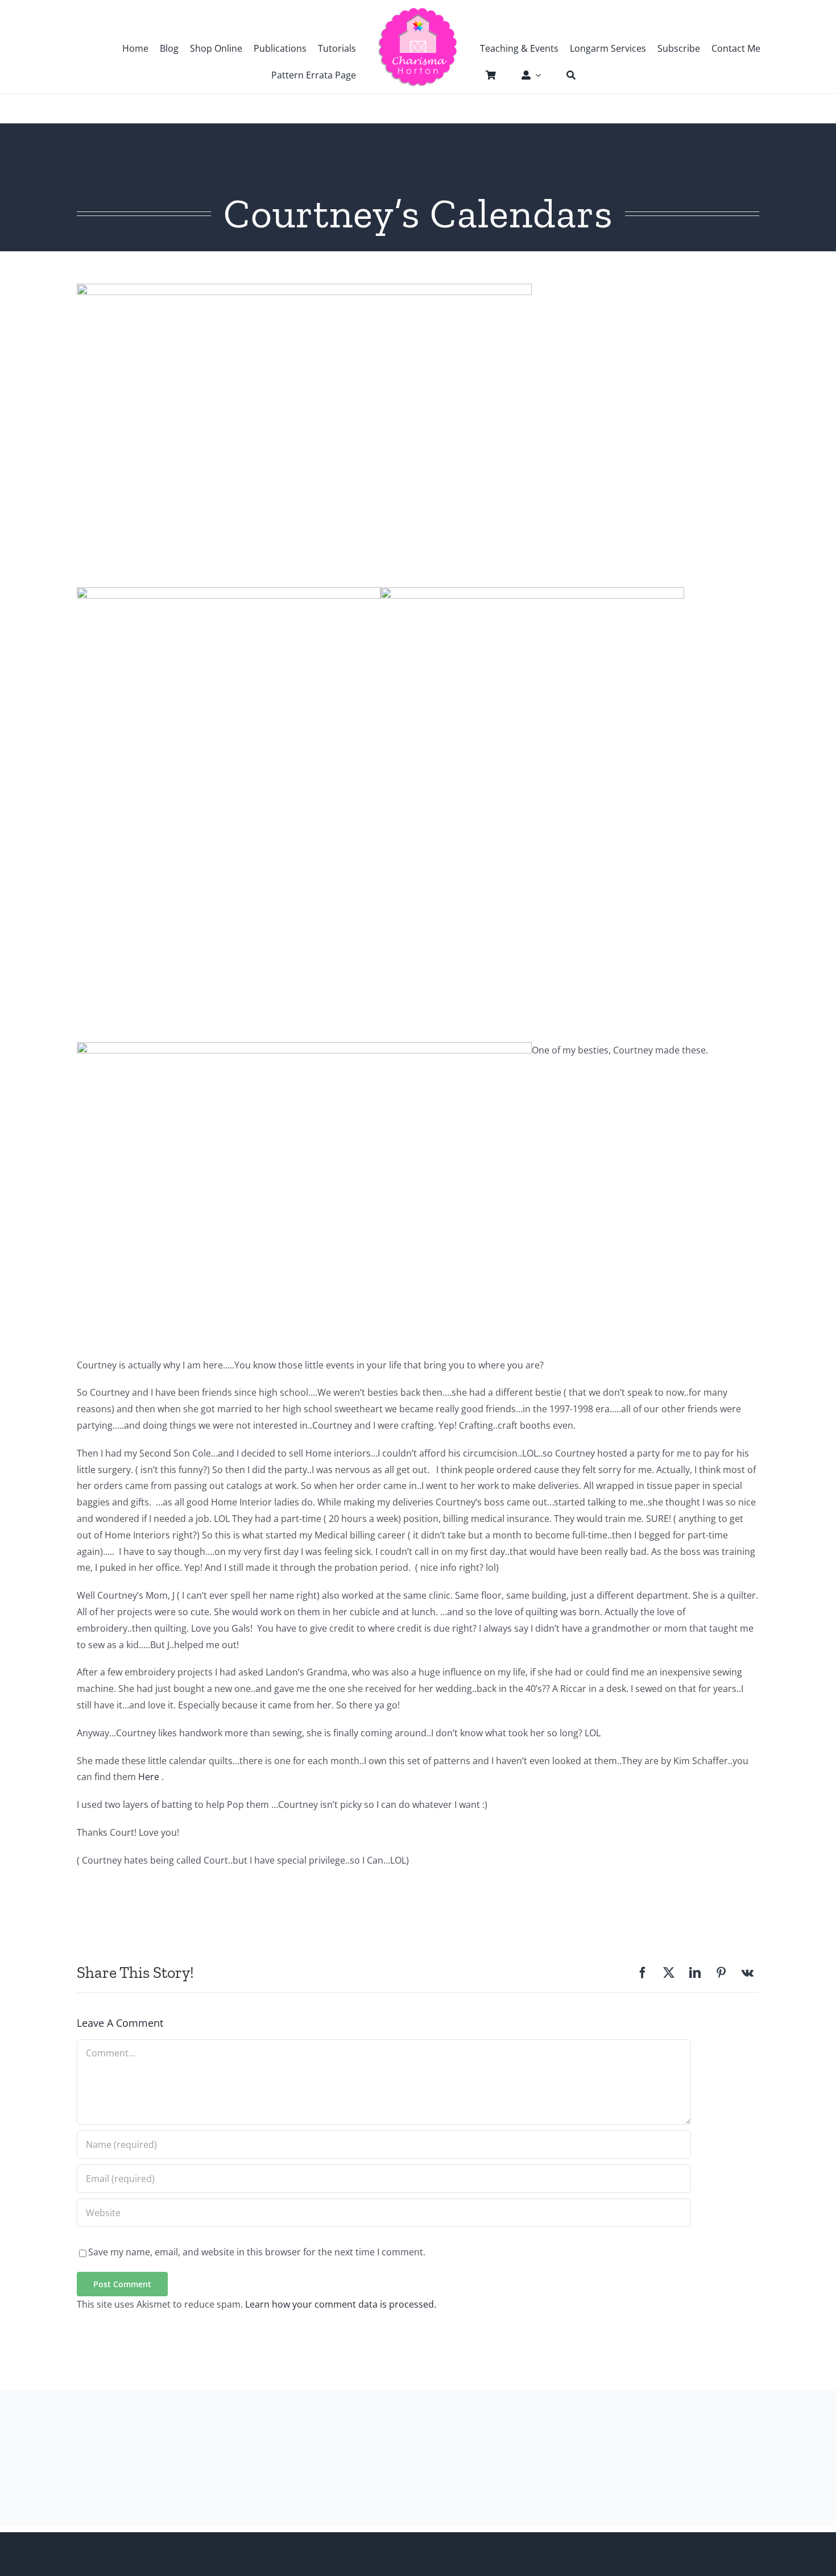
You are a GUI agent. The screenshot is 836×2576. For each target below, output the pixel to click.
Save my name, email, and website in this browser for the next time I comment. (257, 2252)
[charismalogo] (418, 11)
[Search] (565, 75)
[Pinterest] (721, 1973)
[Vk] (748, 1973)
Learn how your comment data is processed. (341, 2304)
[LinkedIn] (695, 1973)
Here (150, 1777)
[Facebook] (643, 1973)
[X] (669, 1973)
